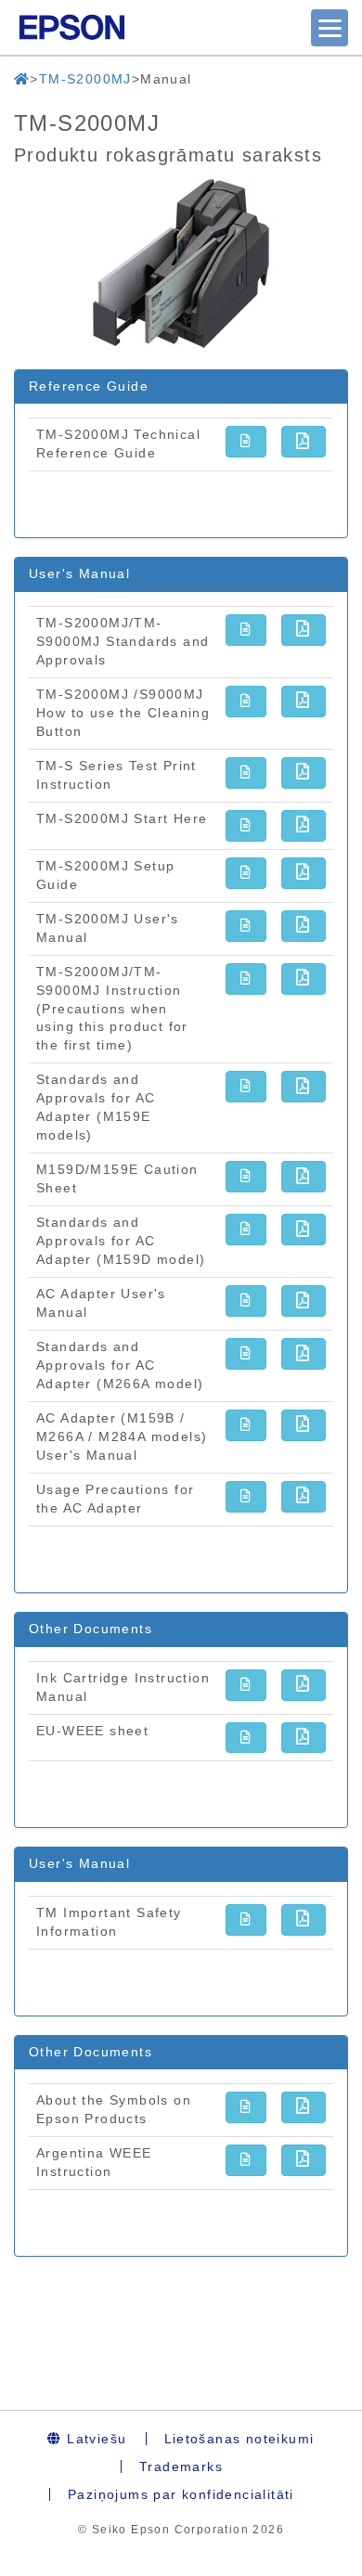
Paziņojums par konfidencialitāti (181, 2494)
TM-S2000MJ (85, 79)
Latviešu (95, 2439)
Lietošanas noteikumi (239, 2439)
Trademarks (181, 2467)
